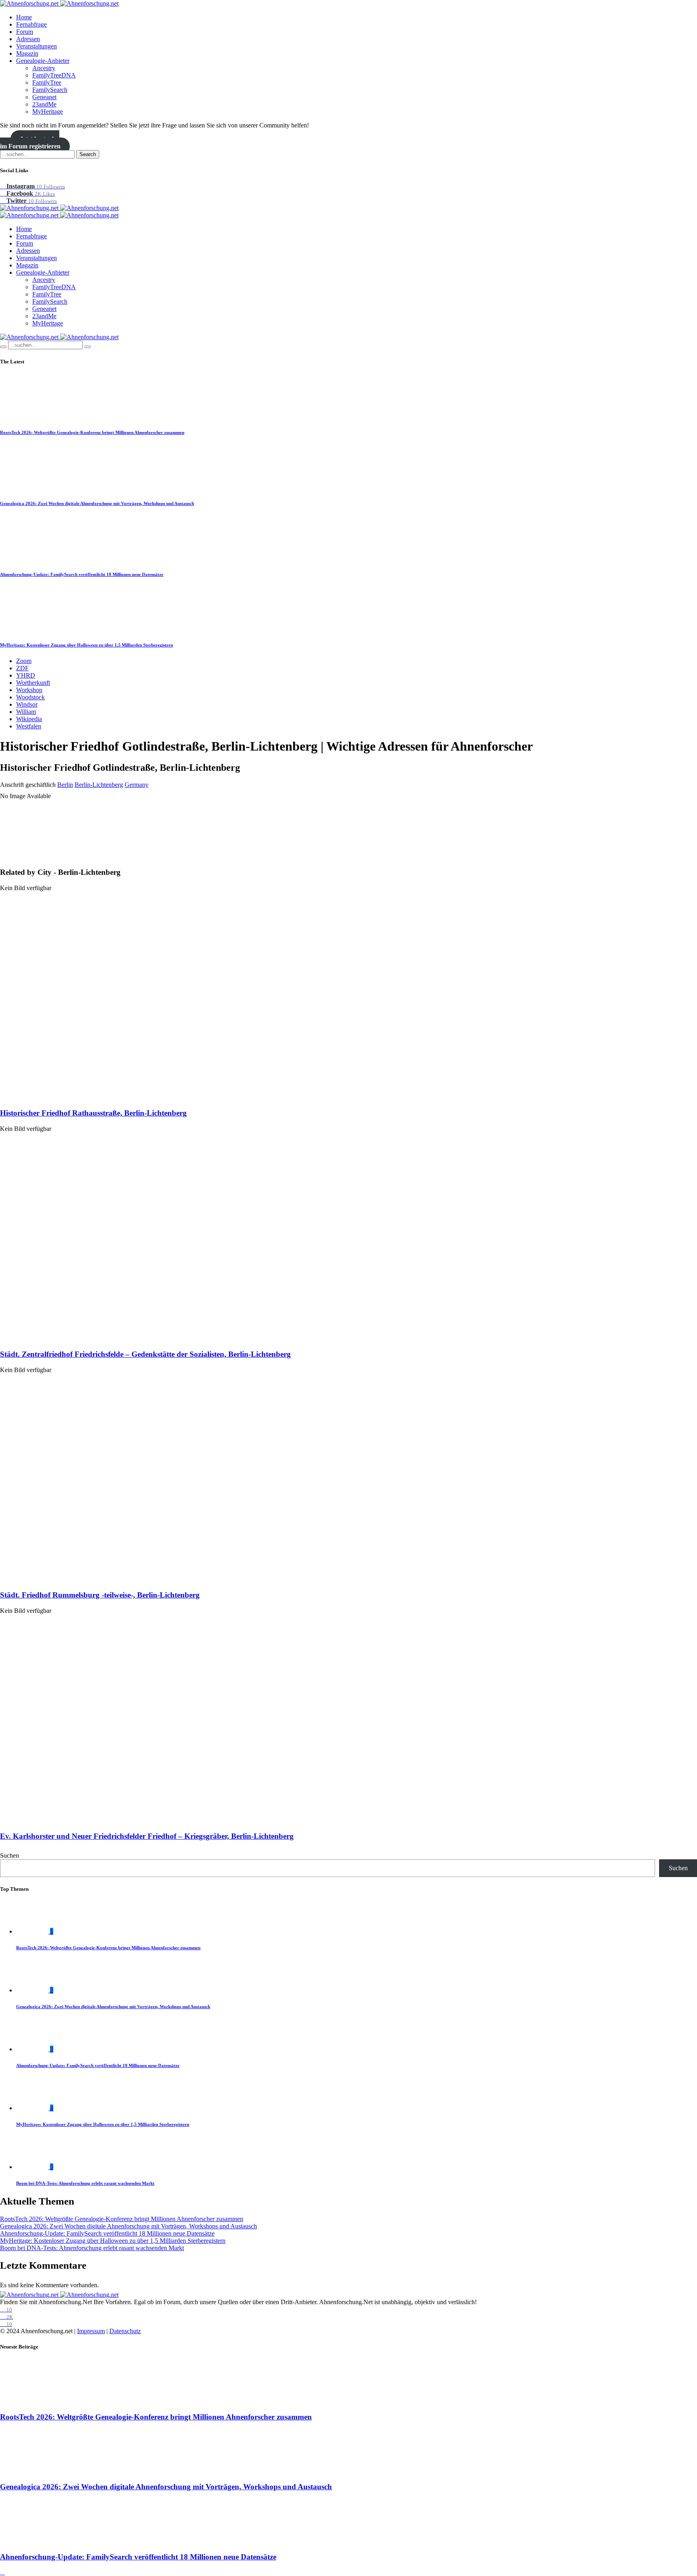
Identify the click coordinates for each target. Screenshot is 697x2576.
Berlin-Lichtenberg (99, 785)
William (26, 712)
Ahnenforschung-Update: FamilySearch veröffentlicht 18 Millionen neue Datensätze (82, 574)
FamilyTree (47, 82)
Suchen (9, 1855)
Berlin (65, 785)
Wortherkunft (33, 683)
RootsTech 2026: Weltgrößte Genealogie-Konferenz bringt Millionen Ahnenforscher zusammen (92, 432)
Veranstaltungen (37, 46)
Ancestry (44, 68)
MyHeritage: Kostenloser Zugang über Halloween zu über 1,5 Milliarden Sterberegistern (87, 645)
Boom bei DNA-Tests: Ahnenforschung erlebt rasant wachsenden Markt (85, 2183)
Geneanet (44, 97)
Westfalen (29, 726)
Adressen (28, 39)
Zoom (24, 661)
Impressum (91, 2331)
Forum (25, 32)
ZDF (22, 668)
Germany (137, 785)
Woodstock (30, 697)
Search (88, 154)
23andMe (44, 104)
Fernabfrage (31, 24)
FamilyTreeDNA (54, 75)
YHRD (26, 675)
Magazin (27, 53)
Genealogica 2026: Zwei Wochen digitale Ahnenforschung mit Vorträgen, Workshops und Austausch (97, 503)
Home (24, 17)
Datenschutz (125, 2331)
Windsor (27, 704)
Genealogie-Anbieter (43, 61)
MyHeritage (48, 112)
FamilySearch (50, 90)
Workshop (29, 690)
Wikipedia (29, 719)
